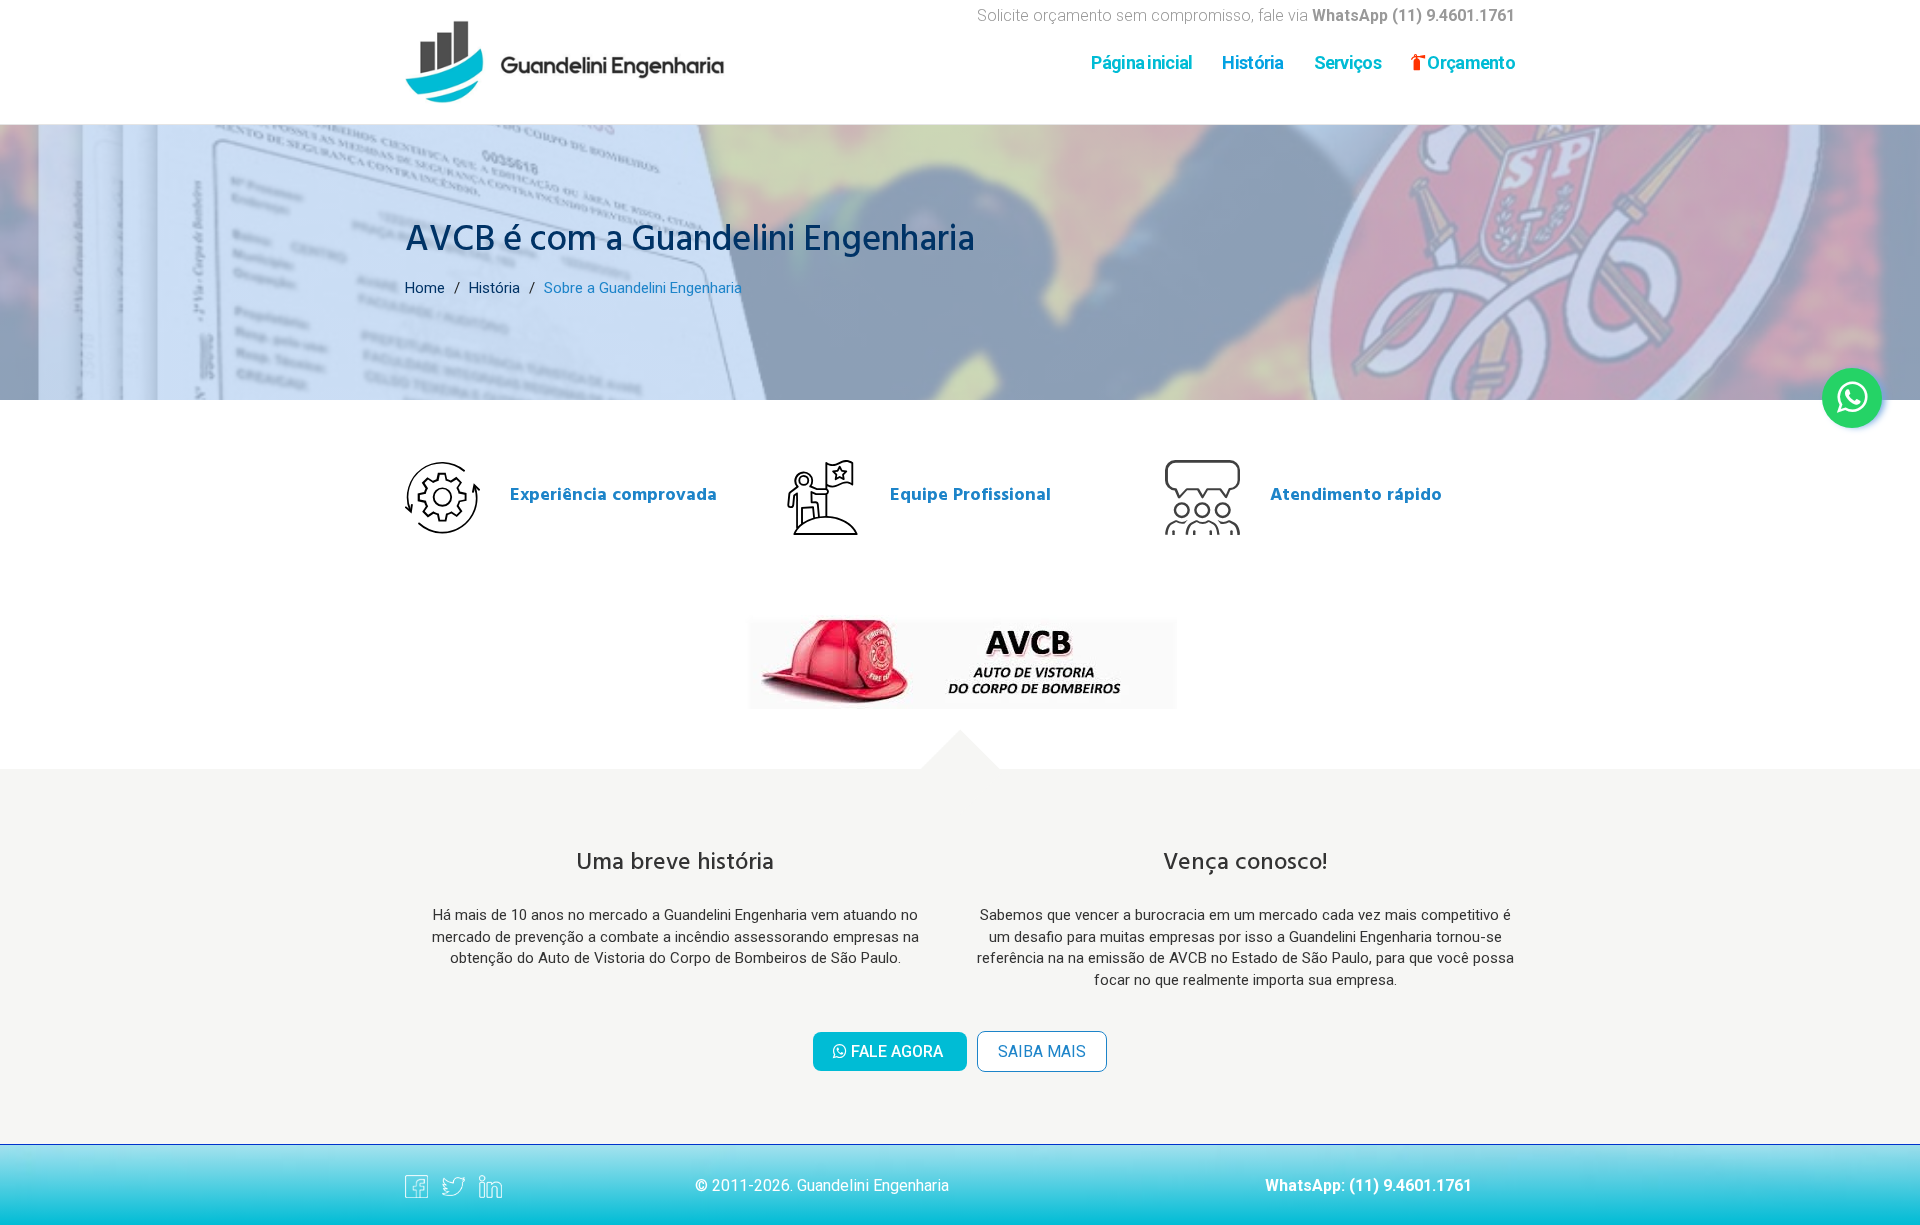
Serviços (1347, 62)
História (1252, 62)
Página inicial (1141, 62)
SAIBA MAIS (1042, 1051)
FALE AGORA (897, 1051)
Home (425, 288)
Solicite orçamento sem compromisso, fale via (1246, 15)
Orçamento (1469, 62)
